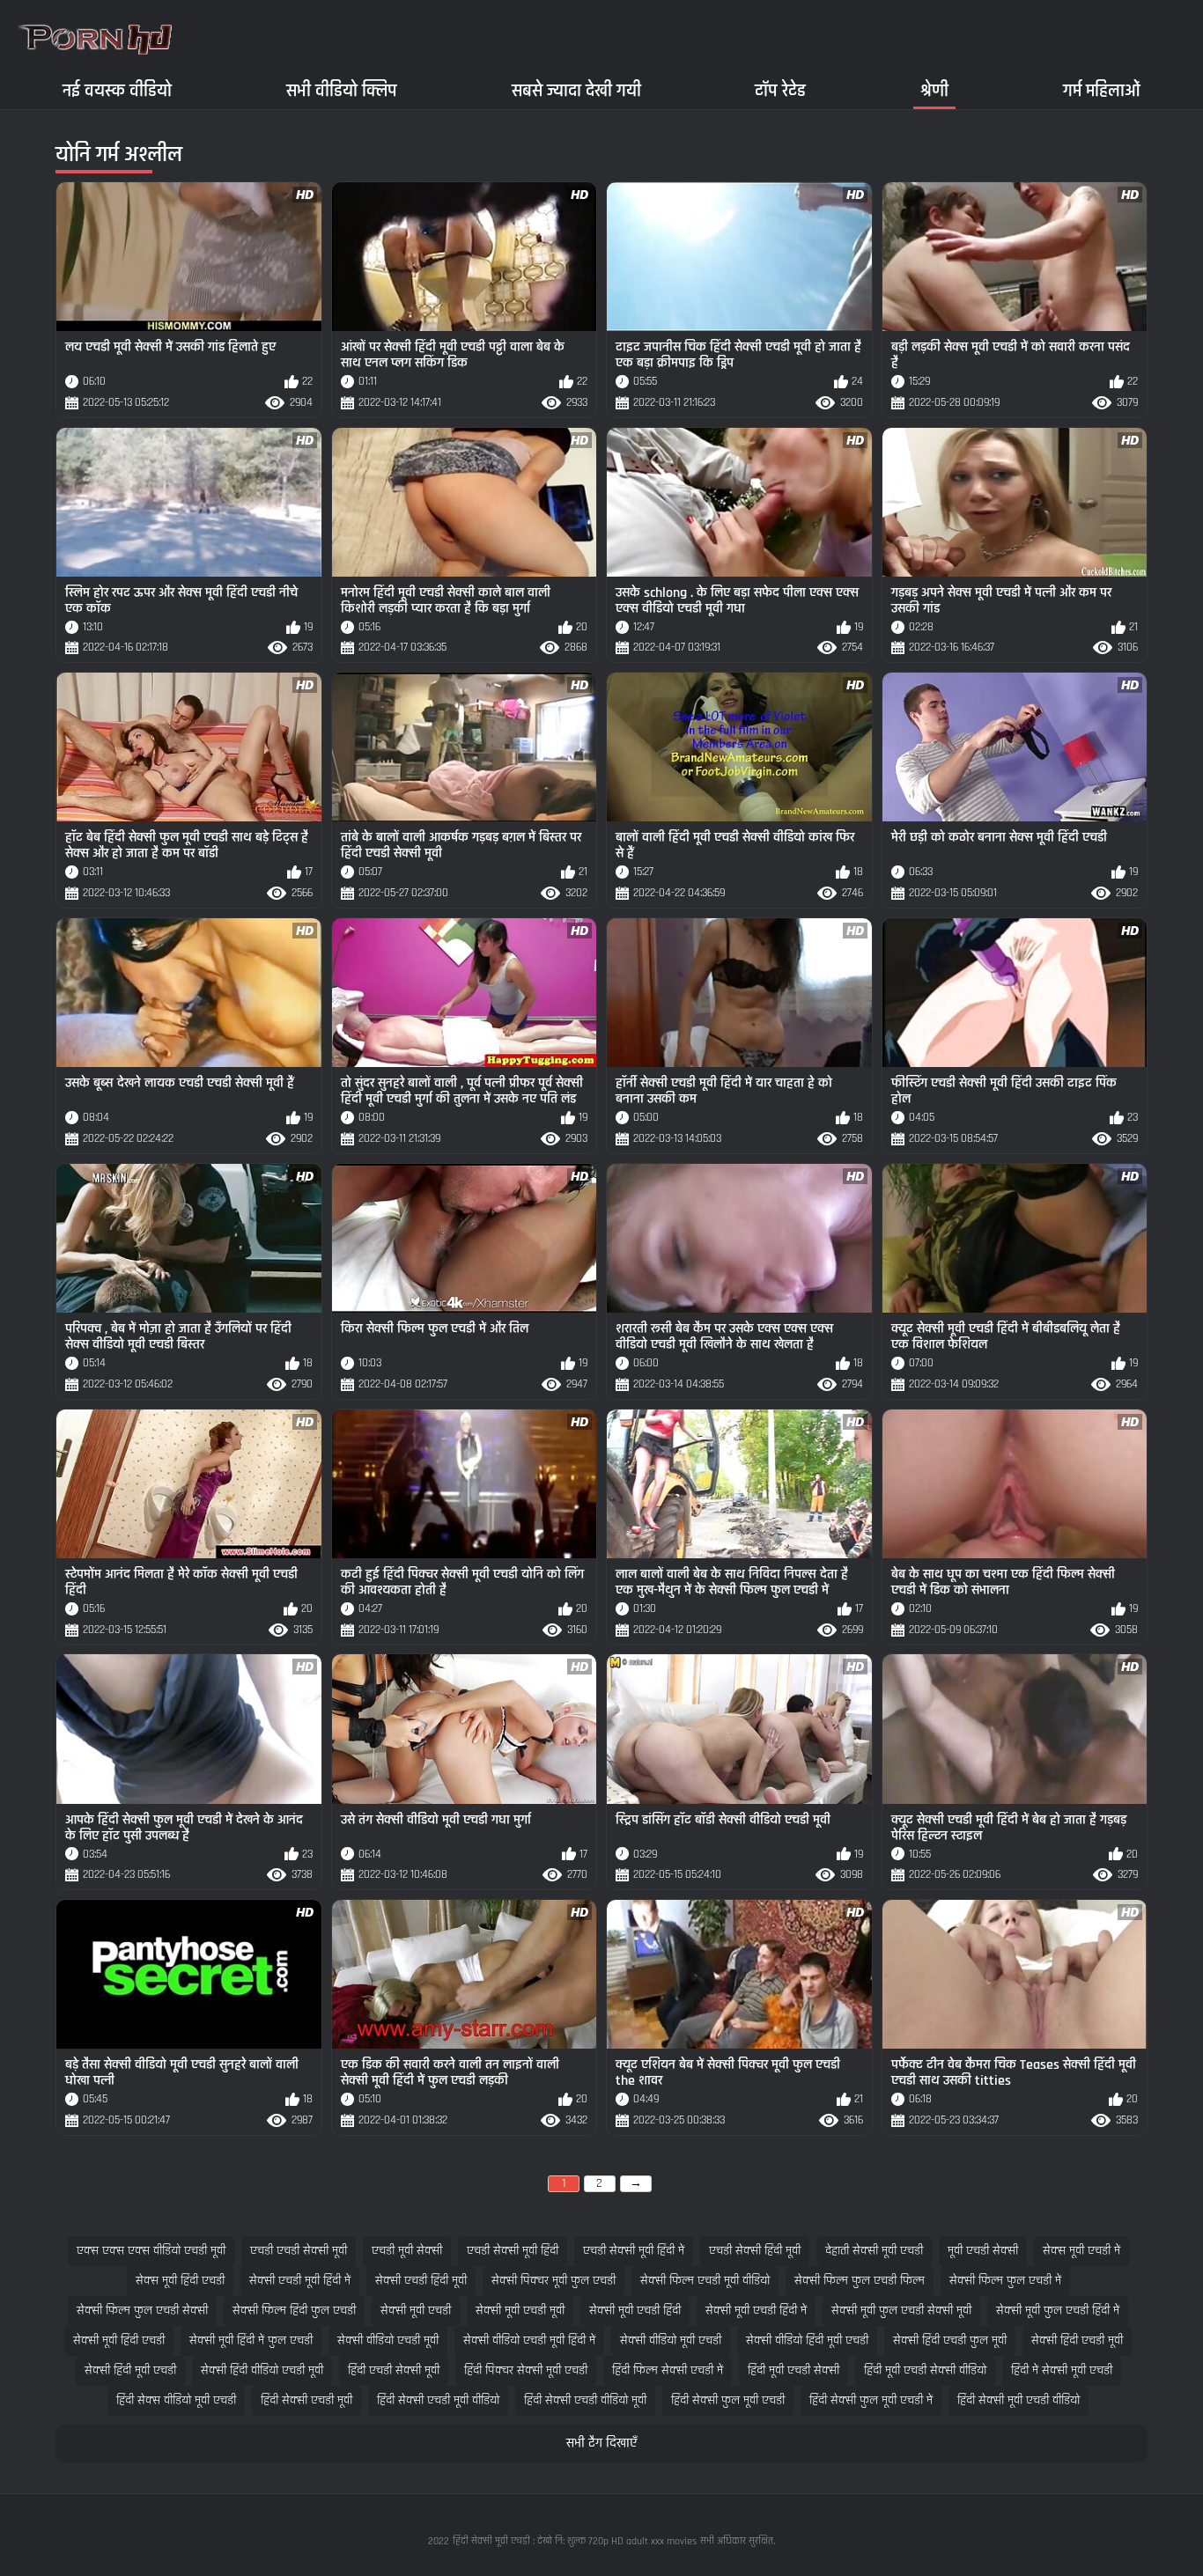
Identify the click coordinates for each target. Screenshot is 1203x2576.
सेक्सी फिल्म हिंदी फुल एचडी (294, 2311)
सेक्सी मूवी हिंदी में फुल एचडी (251, 2340)
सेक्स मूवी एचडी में (1081, 2251)
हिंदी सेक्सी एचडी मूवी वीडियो (438, 2400)
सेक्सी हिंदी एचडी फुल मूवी (950, 2340)
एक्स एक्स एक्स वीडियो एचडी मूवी (151, 2251)
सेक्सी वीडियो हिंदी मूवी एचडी (807, 2340)
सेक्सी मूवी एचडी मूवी (520, 2311)
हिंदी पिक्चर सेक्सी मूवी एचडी (526, 2370)
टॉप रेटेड (780, 90)
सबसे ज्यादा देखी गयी (576, 90)
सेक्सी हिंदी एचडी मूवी (1077, 2340)
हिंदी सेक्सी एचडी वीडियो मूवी (585, 2400)
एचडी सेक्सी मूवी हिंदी (513, 2251)
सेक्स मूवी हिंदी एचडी (180, 2281)
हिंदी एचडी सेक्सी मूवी (394, 2370)
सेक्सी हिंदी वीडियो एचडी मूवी (262, 2370)
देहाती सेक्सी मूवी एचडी (874, 2251)
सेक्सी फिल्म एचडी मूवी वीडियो (705, 2281)
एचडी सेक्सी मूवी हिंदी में (634, 2251)
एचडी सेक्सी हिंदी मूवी (755, 2251)
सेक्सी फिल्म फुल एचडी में (1005, 2281)
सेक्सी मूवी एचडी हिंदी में (756, 2311)
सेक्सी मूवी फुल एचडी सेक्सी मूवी (901, 2311)
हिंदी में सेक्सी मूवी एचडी (1062, 2370)
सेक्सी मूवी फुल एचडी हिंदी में (1058, 2311)
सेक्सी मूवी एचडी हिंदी (635, 2311)
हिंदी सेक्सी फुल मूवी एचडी (728, 2400)
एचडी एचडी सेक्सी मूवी (299, 2251)
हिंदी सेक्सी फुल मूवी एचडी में (871, 2400)
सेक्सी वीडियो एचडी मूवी (388, 2340)
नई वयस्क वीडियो (117, 90)
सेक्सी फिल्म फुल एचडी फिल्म (860, 2281)
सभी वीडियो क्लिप (342, 90)
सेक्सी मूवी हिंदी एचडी (119, 2340)
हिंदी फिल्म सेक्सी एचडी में (668, 2370)
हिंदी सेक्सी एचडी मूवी (306, 2400)
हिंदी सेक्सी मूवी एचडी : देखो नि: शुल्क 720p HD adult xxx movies (575, 2541)
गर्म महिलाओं (1102, 90)
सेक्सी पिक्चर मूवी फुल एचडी (554, 2281)
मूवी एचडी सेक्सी (983, 2251)
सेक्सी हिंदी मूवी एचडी (130, 2370)
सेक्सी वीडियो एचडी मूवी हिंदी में (529, 2340)
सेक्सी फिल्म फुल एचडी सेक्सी (142, 2311)
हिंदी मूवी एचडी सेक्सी (793, 2370)
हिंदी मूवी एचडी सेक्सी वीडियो (925, 2370)
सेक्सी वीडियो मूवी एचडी (671, 2340)
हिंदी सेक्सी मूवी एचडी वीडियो (1018, 2400)
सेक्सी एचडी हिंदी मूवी (421, 2281)
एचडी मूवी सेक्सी (407, 2251)
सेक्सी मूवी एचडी (416, 2311)
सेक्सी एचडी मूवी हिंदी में (300, 2281)
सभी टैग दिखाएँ (601, 2444)
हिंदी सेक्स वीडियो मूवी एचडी (176, 2400)
